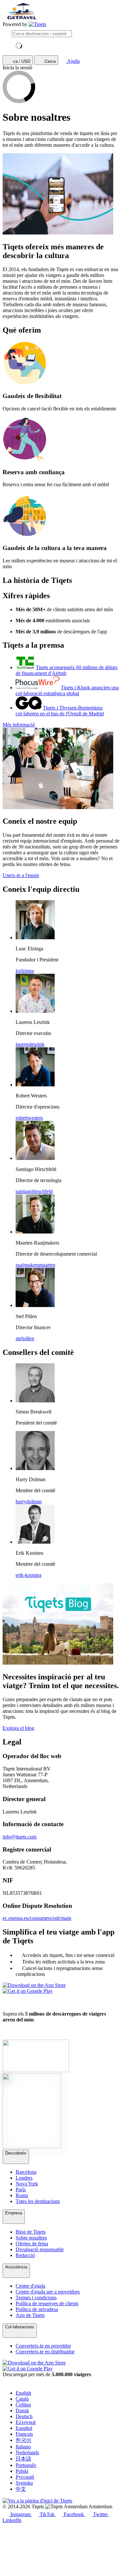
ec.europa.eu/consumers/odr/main (37, 1918)
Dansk (22, 2411)
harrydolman (29, 1502)
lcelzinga (25, 971)
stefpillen (25, 1338)
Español (24, 2428)
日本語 (23, 2459)
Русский (25, 2477)
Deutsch (24, 2416)
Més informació (19, 725)
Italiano (23, 2447)
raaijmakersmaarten (35, 1265)
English (23, 2393)
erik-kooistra (28, 1575)
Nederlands (27, 2452)
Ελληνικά (26, 2422)
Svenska (24, 2483)
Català (22, 2399)
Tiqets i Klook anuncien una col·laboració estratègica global (67, 690)
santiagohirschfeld (34, 1191)
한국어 (23, 2440)
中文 (21, 2489)
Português (26, 2465)
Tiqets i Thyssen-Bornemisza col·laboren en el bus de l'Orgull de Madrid (60, 711)
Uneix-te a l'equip (21, 875)
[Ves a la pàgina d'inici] (37, 24)
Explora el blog (18, 1728)
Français (24, 2434)
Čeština (23, 2405)
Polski (22, 2471)
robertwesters (29, 1118)
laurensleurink (30, 1044)
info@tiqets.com (20, 1837)
